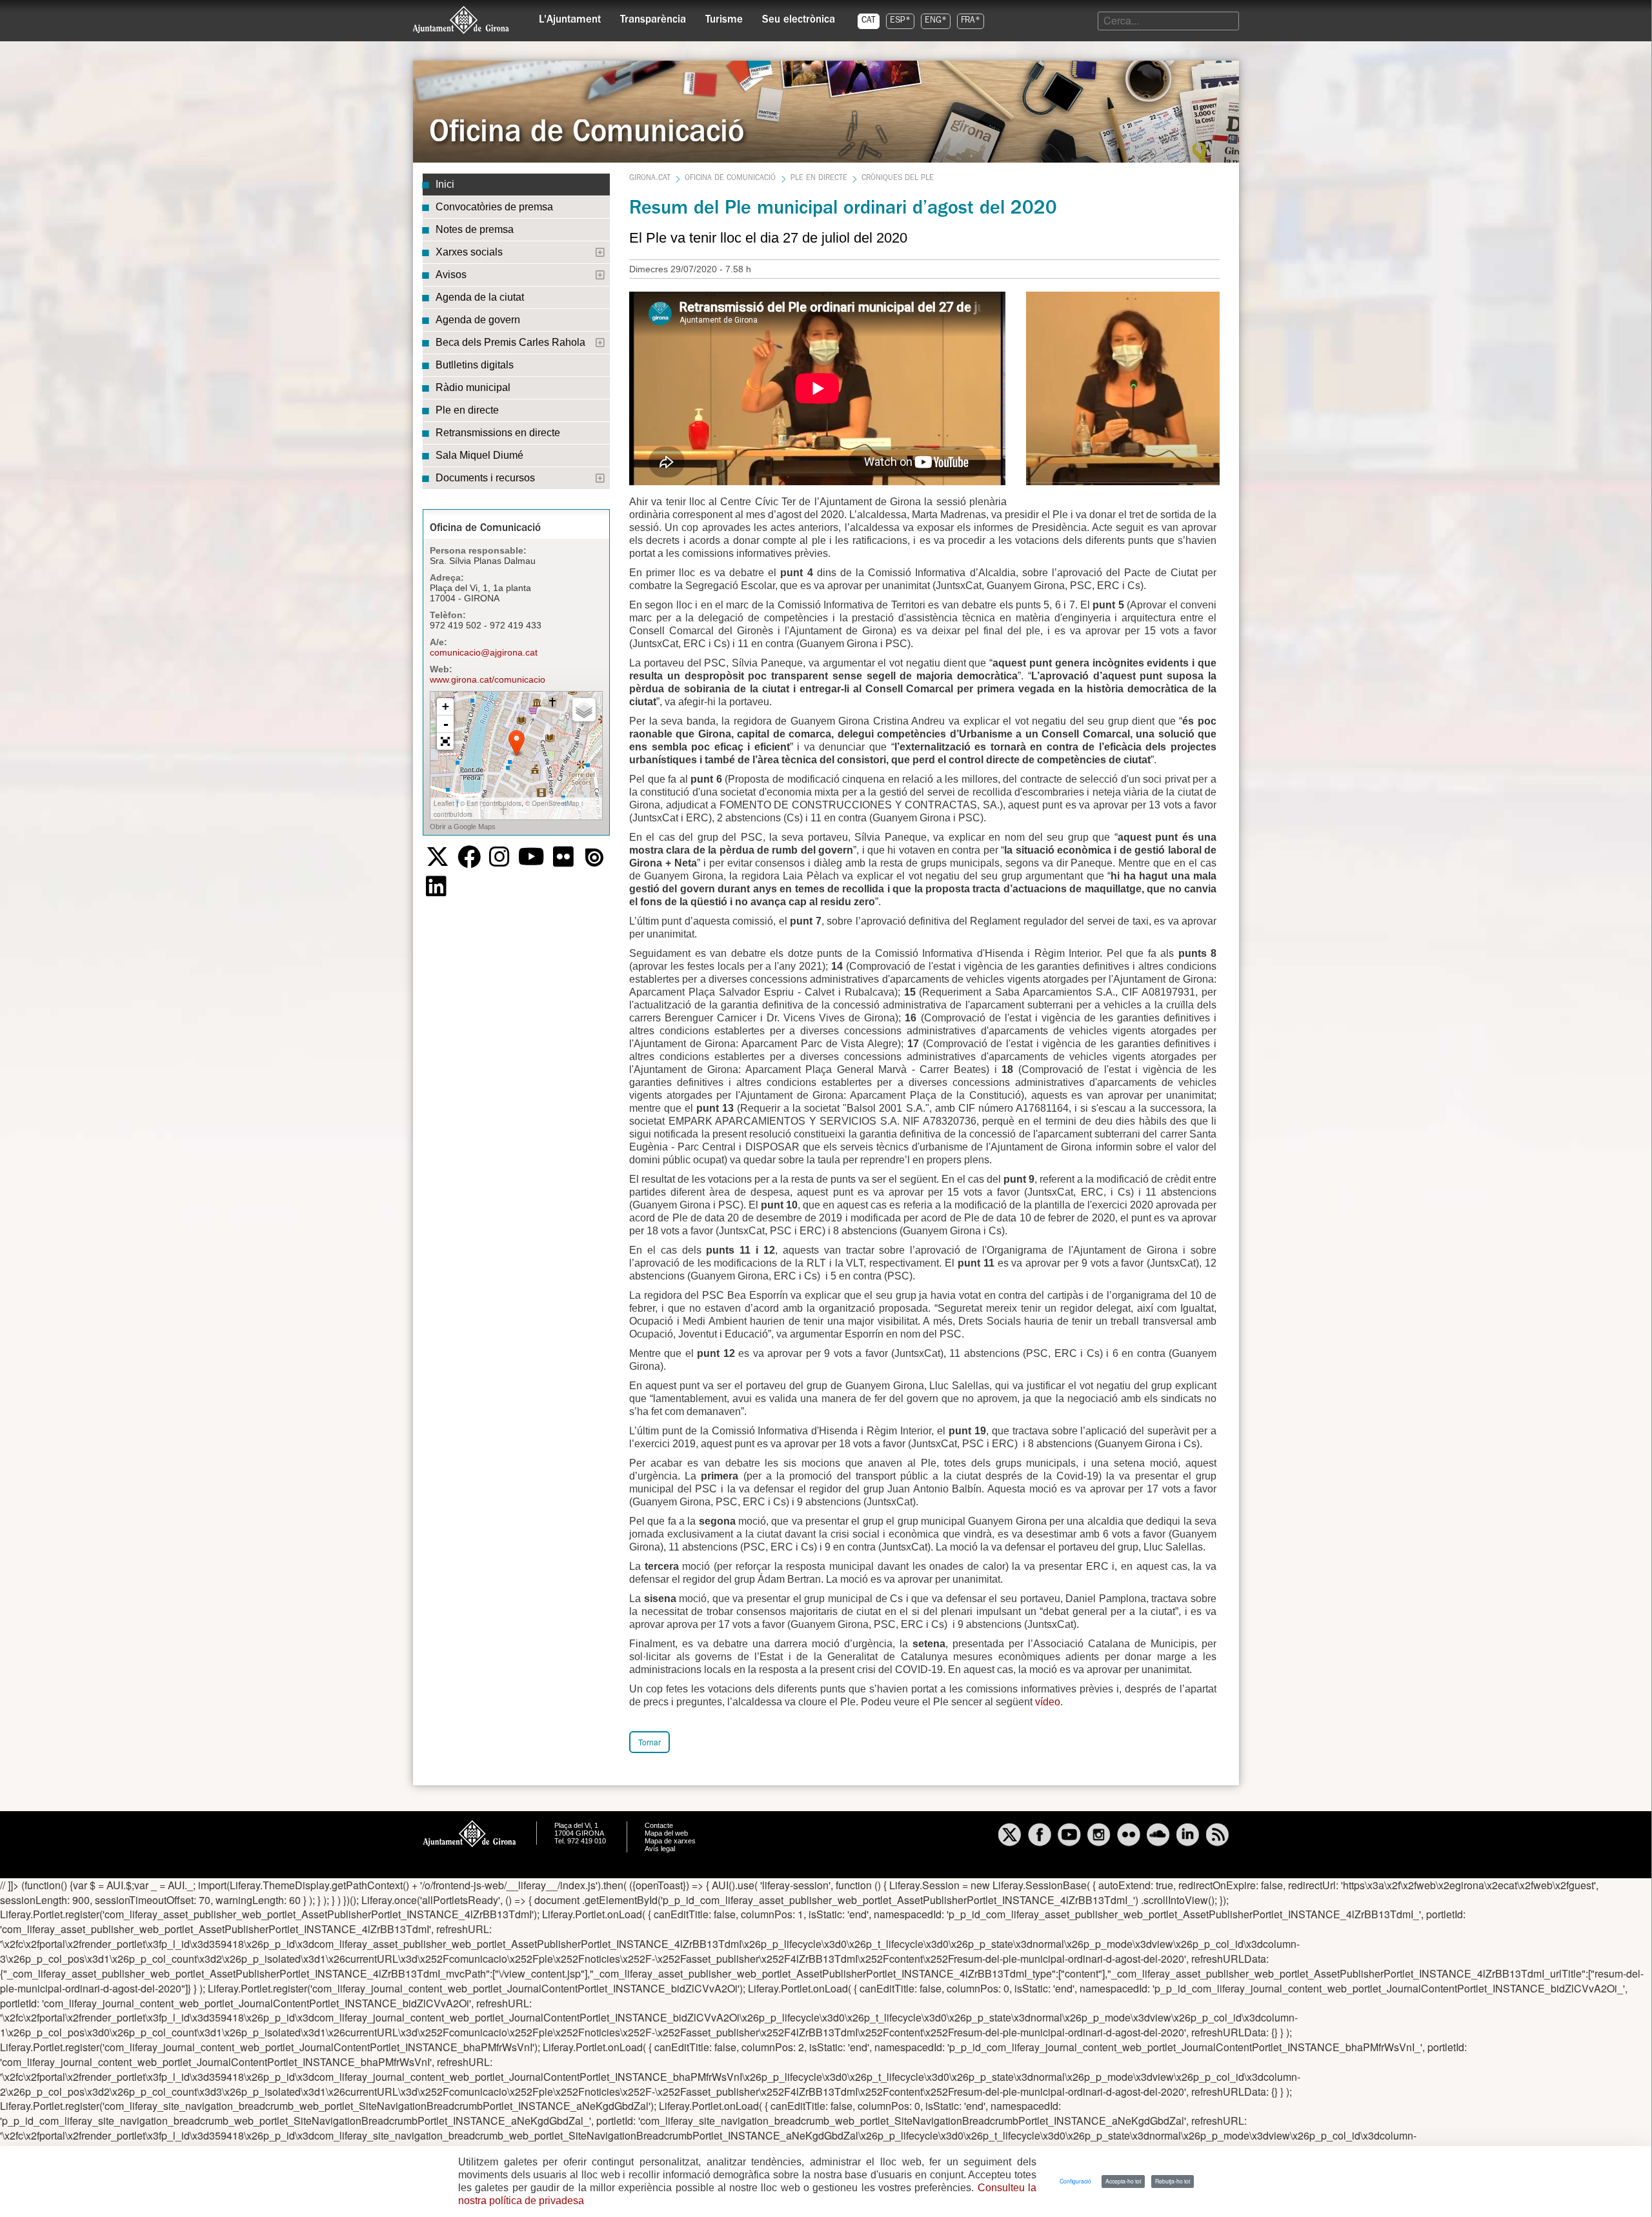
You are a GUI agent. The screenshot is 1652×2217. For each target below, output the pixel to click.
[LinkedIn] (436, 887)
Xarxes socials (469, 252)
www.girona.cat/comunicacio (488, 679)
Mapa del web (666, 1833)
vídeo (1048, 1702)
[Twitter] (438, 857)
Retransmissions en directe (498, 433)
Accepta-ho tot (1123, 2181)
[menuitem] (570, 17)
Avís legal (660, 1849)
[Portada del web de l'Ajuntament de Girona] (461, 20)
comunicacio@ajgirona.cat (484, 652)
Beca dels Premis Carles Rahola (510, 342)
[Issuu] (594, 858)
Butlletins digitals (475, 365)
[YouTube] (531, 857)
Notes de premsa (475, 229)
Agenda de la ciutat (480, 297)
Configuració (1075, 2181)
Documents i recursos (485, 478)
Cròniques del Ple (898, 179)
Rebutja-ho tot (1173, 2181)
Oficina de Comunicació (730, 179)
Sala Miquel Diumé (479, 455)
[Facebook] (469, 857)
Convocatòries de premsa (494, 207)
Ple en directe (467, 410)
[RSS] (1218, 1836)
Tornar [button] (650, 1742)
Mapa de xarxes (670, 1841)
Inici (445, 184)
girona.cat (650, 179)
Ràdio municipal (473, 387)
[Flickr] (563, 857)
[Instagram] (499, 857)
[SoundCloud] (1158, 1836)
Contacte (659, 1825)
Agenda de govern (478, 320)
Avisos (451, 275)
